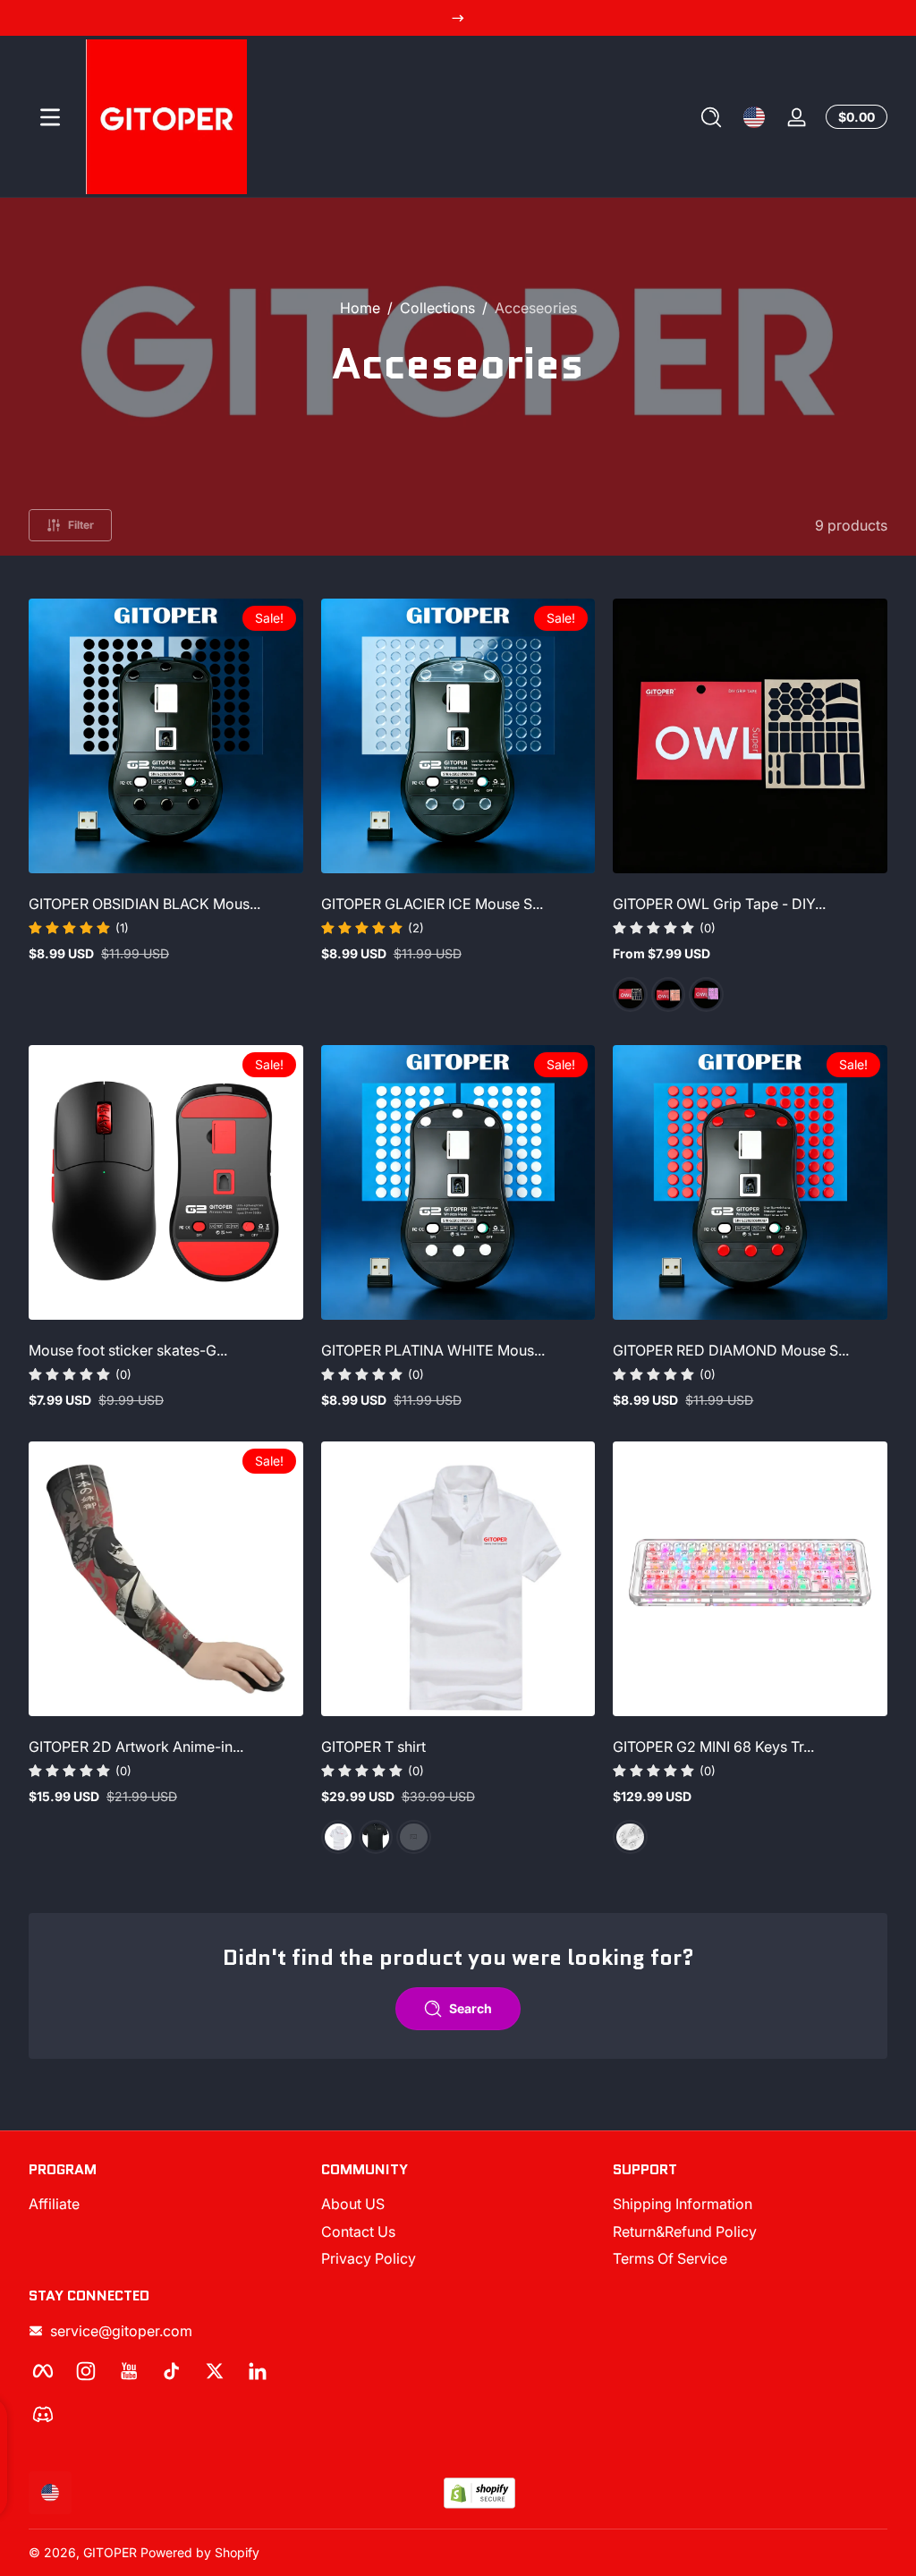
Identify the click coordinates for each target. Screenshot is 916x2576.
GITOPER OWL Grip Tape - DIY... (719, 904)
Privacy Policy (369, 2258)
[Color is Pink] (706, 994)
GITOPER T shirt (373, 1747)
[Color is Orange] (668, 994)
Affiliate (54, 2204)
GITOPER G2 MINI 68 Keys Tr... (713, 1747)
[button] (711, 117)
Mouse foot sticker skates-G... (128, 1350)
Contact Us (358, 2232)
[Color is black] (376, 1837)
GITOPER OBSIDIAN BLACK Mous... (144, 904)
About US (353, 2204)
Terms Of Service (670, 2258)
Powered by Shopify (200, 2552)
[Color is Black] (630, 994)
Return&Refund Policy (685, 2232)
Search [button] (471, 2008)
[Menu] (50, 117)
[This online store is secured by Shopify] (479, 2493)
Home (360, 308)
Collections (437, 308)
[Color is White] (338, 1837)
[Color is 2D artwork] (413, 1837)
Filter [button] (81, 525)
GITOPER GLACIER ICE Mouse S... (432, 904)
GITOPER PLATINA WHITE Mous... (433, 1350)
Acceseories (536, 308)
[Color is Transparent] (630, 1837)
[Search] (711, 117)
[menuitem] (166, 2204)
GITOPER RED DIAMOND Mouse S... (731, 1350)
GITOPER (110, 2552)
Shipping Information (683, 2204)
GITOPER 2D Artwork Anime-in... (136, 1747)
